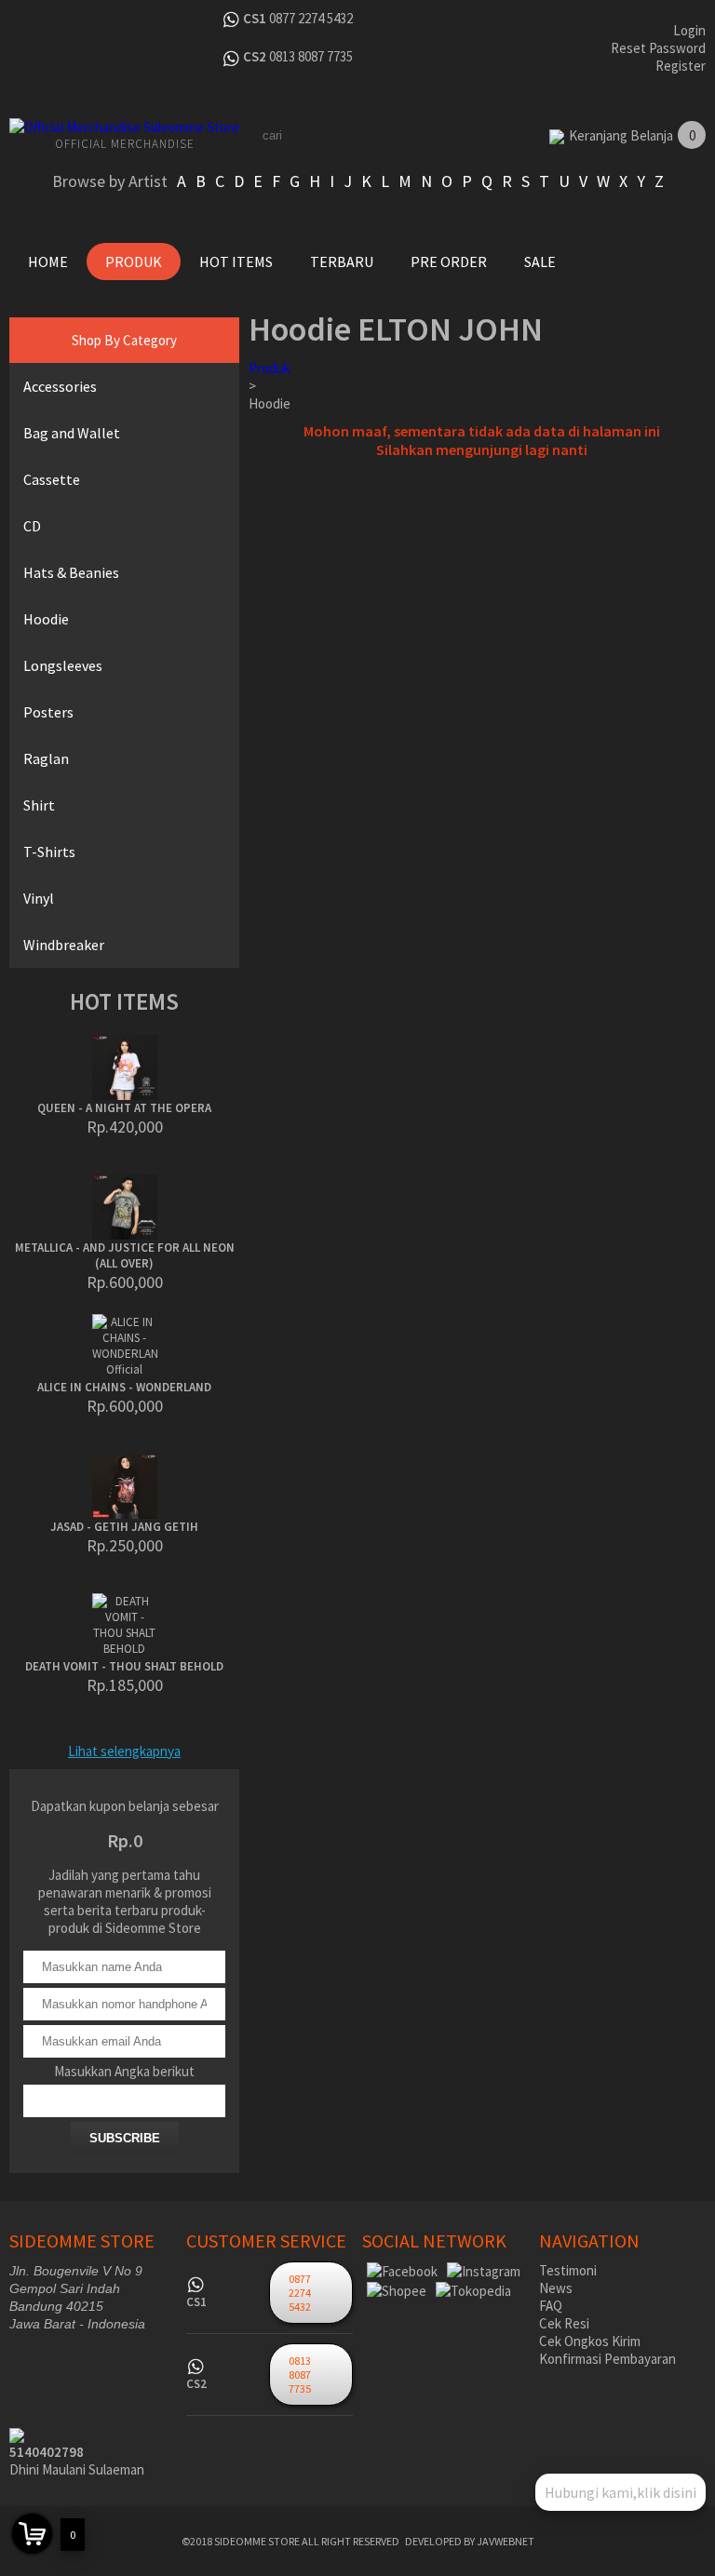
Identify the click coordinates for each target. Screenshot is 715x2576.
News (556, 2288)
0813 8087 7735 (311, 56)
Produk (134, 262)
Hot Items (236, 262)
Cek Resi (564, 2323)
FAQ (551, 2306)
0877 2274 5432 (311, 18)
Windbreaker (64, 945)
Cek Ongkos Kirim (590, 2341)
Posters (48, 712)
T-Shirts (49, 852)
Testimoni (568, 2270)
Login (689, 30)
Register (681, 66)
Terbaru (342, 262)
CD (32, 526)
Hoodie (46, 619)
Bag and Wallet (72, 433)
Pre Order (449, 262)
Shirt (39, 805)
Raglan (46, 758)
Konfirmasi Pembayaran (607, 2359)
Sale (540, 262)
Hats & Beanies (71, 572)
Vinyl (39, 898)
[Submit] (515, 135)
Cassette (52, 479)
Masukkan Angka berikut (124, 2071)
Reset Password (658, 48)
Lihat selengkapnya (124, 1751)
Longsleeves (63, 665)
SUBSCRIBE (125, 2138)
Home (48, 262)
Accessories (60, 386)
